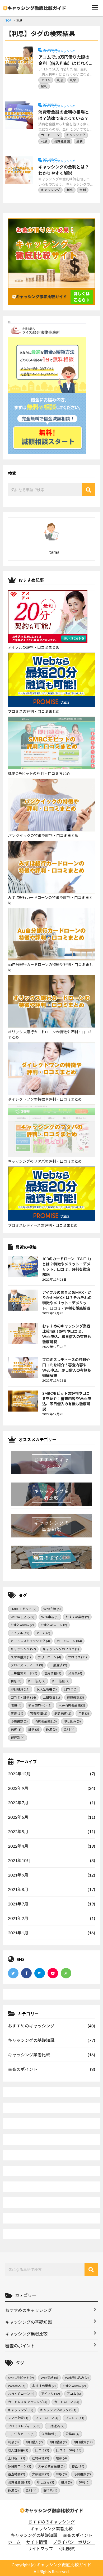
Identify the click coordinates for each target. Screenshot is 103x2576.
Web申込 (50, 1617)
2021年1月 (18, 1933)
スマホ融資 (21, 1657)
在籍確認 (75, 1697)
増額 (16, 1705)
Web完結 (52, 1609)
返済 (51, 1729)
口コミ (71, 1689)
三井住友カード (24, 1673)
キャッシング (23, 1649)
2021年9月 (18, 1875)
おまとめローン (54, 1625)
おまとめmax (22, 1625)
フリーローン (49, 1657)
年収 (84, 1713)
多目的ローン (40, 1705)
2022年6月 (18, 1817)
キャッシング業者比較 (29, 2055)
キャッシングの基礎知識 (31, 2040)
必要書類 (19, 1721)
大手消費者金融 (72, 1705)
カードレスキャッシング (30, 1641)
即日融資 (20, 1689)
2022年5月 (18, 1831)
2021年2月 (18, 1918)
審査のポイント (23, 2069)
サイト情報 (37, 2542)
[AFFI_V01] (52, 2511)
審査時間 (39, 1713)
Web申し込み (22, 1617)
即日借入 (37, 1681)
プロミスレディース (27, 1665)
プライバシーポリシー (74, 2542)
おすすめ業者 (77, 1617)
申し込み (72, 1721)
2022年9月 (18, 1788)
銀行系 (18, 1738)
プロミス (77, 1657)
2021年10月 (19, 1860)
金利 (69, 1729)
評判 (34, 1729)
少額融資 (63, 1713)
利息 (16, 1681)
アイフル (20, 1633)
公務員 (75, 1673)
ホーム (14, 2542)
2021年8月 (18, 1889)
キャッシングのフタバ (61, 1649)
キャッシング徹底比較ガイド (64, 2565)
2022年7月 (18, 1803)
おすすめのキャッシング (31, 2026)
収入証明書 (47, 1689)
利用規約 (67, 2549)
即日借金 (61, 1681)
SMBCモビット (24, 1609)
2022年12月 (19, 1774)
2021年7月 (18, 1904)
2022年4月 (18, 1846)
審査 (17, 1713)
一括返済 (58, 1665)
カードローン (69, 1641)
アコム (43, 1633)
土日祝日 (51, 1697)
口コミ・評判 (23, 1697)
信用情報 (53, 1673)
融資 (16, 1729)
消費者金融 (46, 1721)
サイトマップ (40, 2549)
